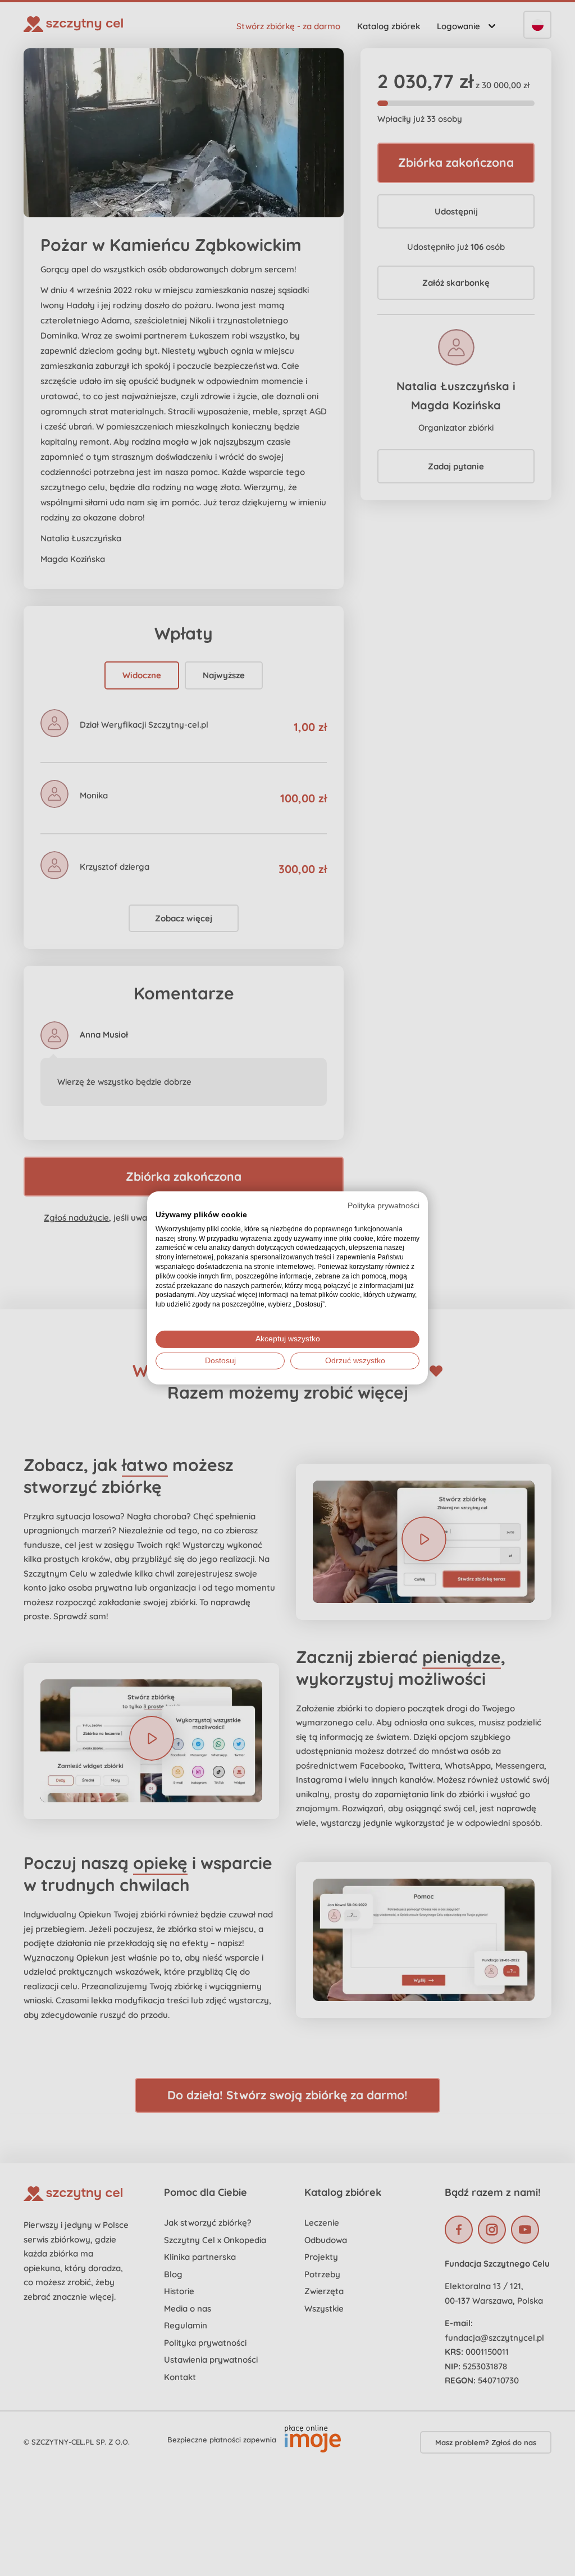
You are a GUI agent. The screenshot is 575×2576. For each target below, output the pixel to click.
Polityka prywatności (384, 1206)
